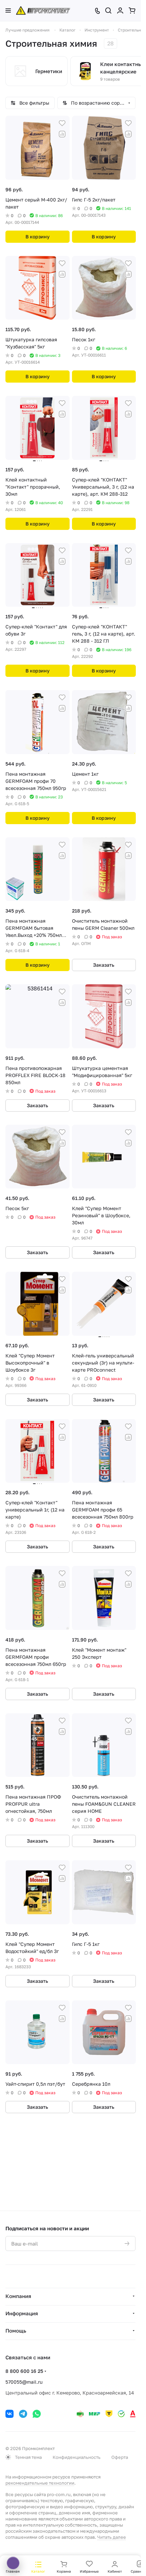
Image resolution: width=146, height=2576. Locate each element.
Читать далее (112, 2537)
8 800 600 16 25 (24, 2371)
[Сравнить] (62, 134)
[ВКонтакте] (10, 2414)
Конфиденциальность (77, 2457)
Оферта (120, 2457)
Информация (22, 2313)
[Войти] (120, 10)
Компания (18, 2296)
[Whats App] (37, 2414)
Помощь (16, 2331)
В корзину (38, 237)
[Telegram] (23, 2414)
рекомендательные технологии (40, 2483)
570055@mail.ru (24, 2382)
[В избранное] (62, 123)
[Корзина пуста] (132, 10)
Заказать (104, 965)
